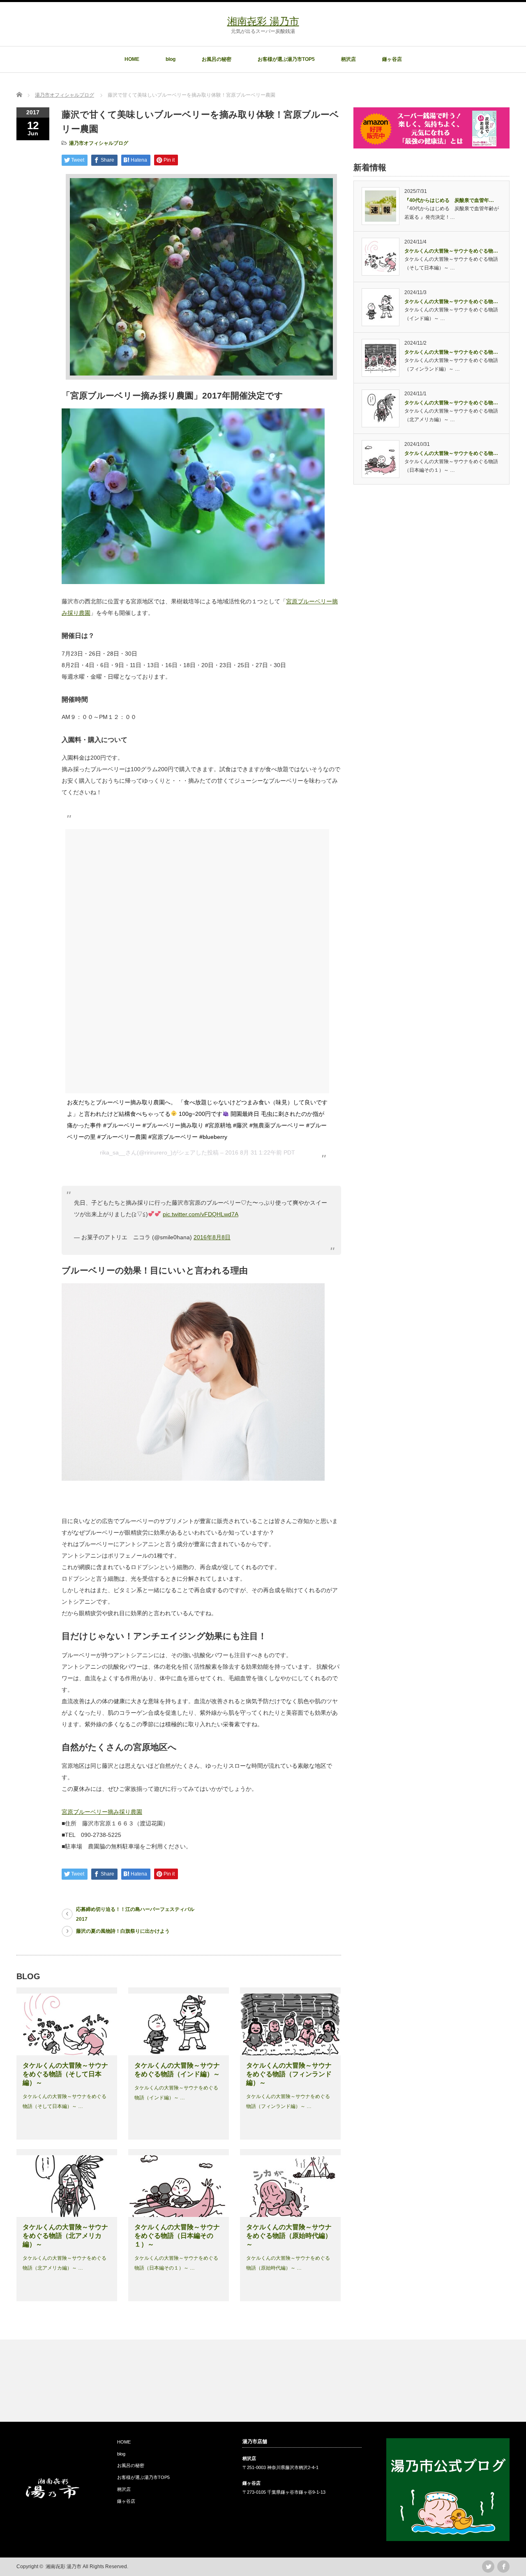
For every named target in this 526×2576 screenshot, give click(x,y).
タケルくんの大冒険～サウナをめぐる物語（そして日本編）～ (65, 2074)
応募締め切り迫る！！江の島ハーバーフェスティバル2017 (135, 1914)
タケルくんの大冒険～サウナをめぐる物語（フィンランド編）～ (289, 2074)
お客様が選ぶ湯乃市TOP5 (286, 59)
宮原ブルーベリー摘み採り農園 (102, 1812)
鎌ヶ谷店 (392, 59)
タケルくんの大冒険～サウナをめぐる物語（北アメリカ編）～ (65, 2236)
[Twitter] (488, 2567)
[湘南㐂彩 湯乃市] (53, 2497)
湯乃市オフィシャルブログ (99, 143)
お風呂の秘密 (217, 59)
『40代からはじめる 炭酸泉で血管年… (449, 200)
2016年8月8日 (212, 1237)
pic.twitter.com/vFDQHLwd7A (201, 1214)
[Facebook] (503, 2567)
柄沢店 (348, 59)
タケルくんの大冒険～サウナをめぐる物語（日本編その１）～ (177, 2236)
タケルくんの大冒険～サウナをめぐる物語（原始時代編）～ (289, 2236)
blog (171, 59)
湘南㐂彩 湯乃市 (263, 21)
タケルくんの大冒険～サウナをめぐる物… (451, 251)
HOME (132, 59)
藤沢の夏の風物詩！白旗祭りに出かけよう (123, 1931)
